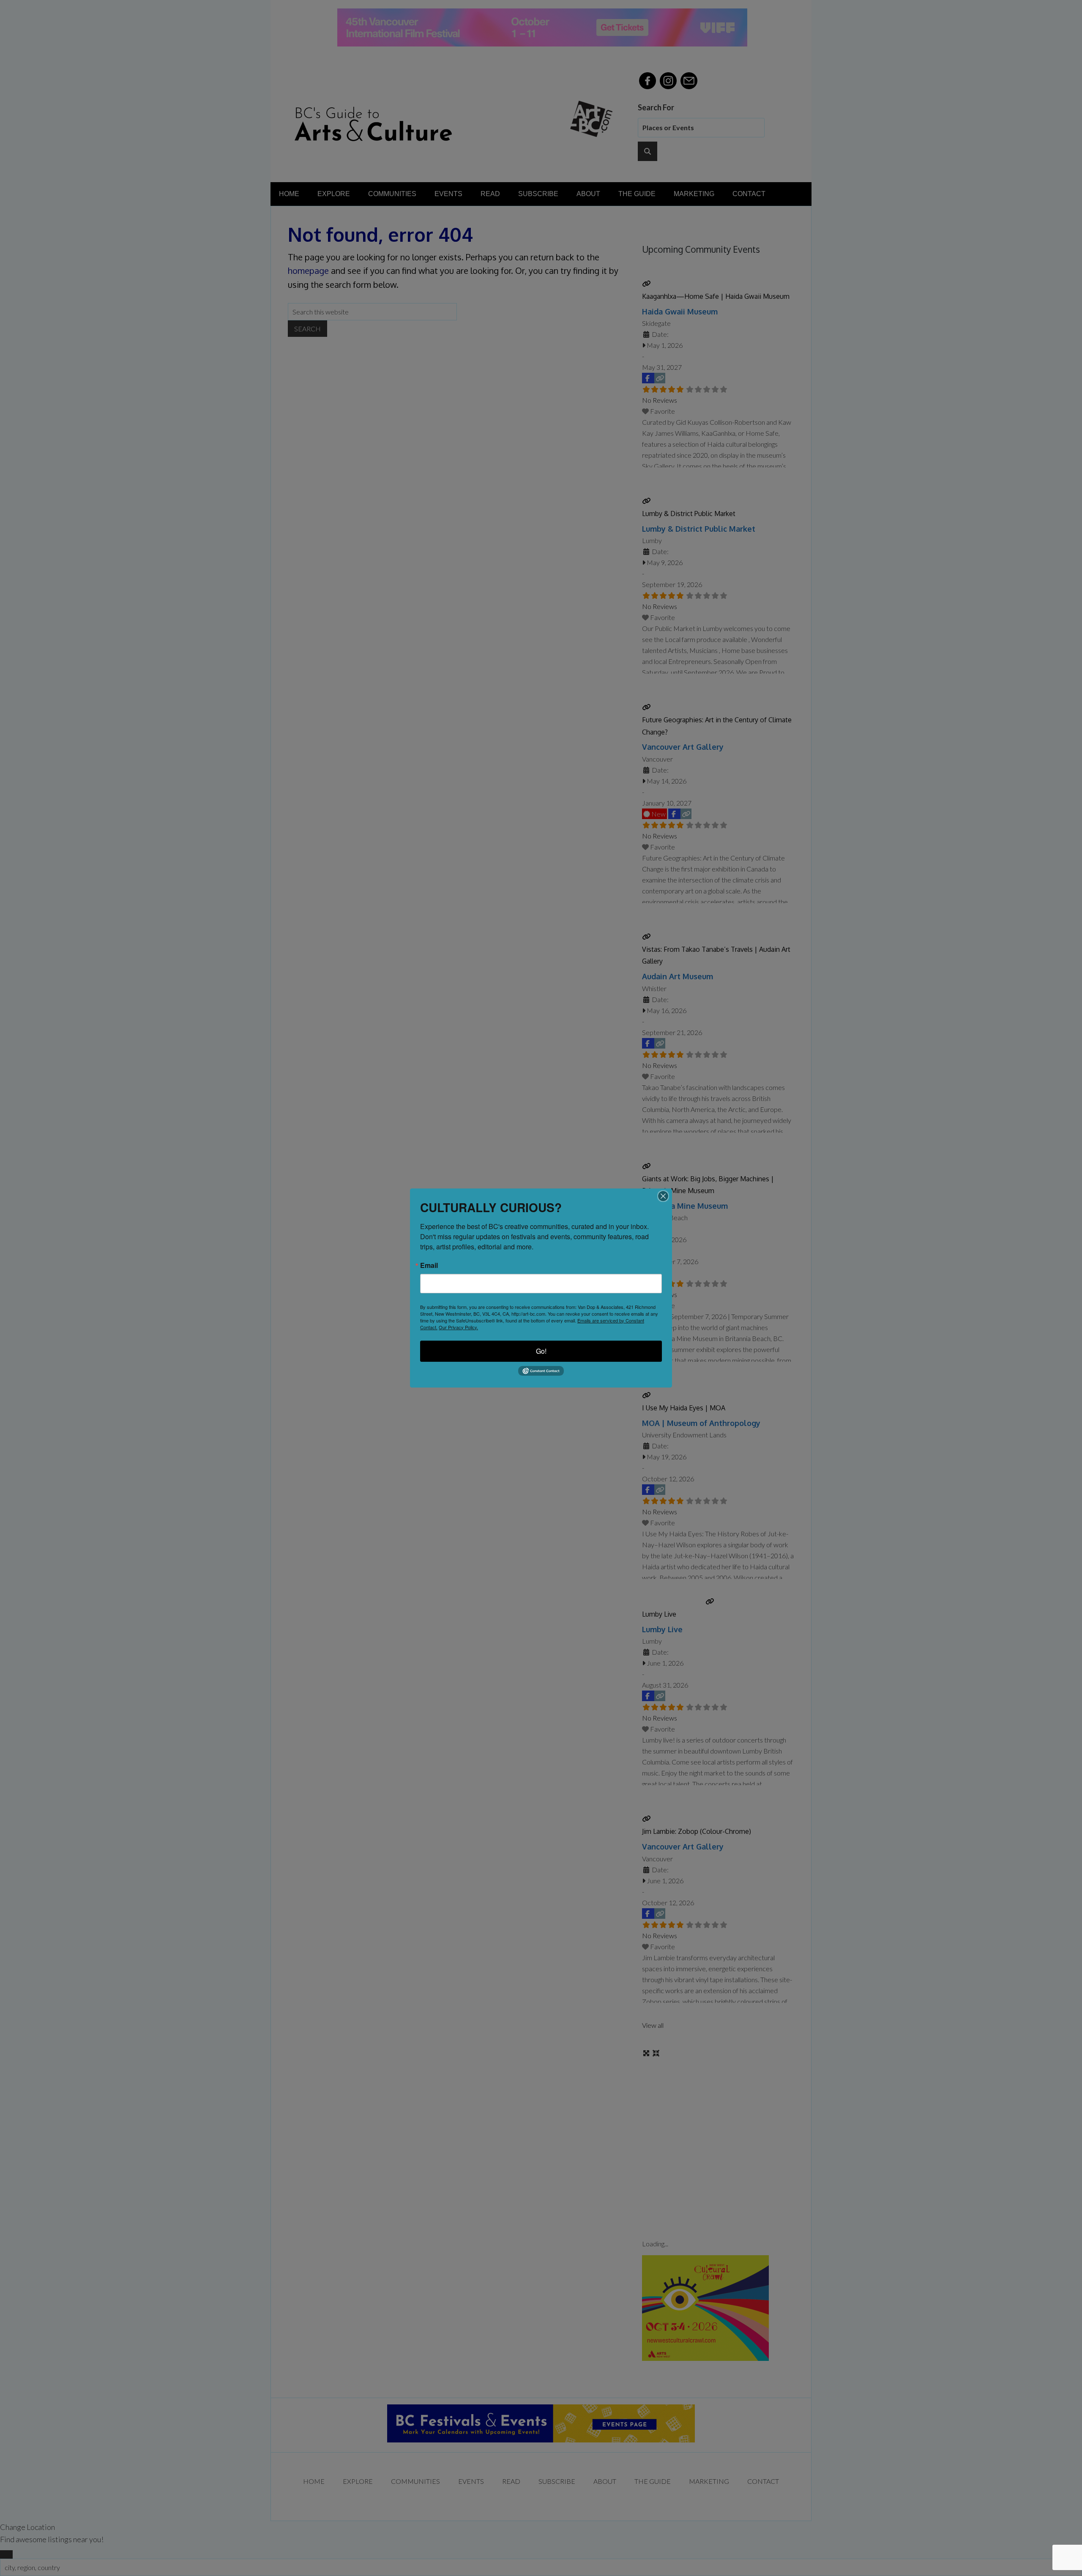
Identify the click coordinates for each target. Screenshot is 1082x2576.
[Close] (663, 1196)
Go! (541, 1351)
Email (429, 1265)
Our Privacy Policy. (458, 1327)
